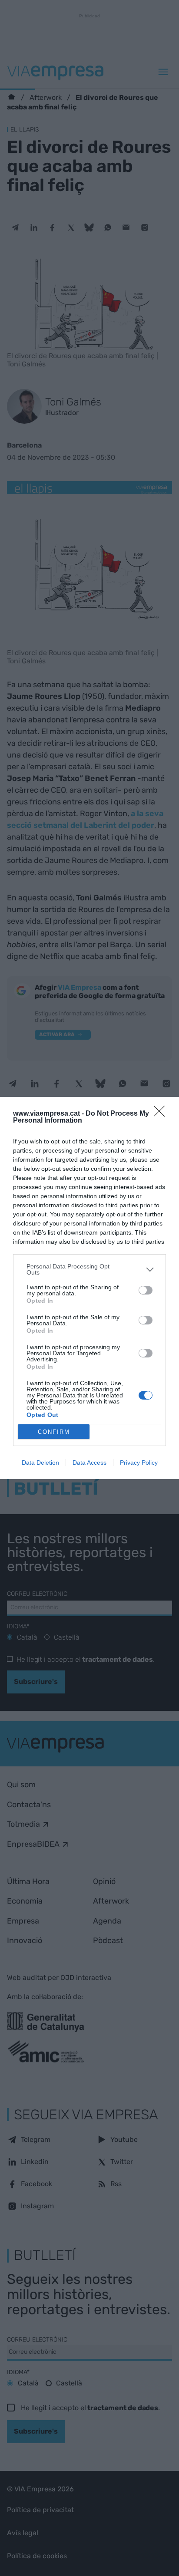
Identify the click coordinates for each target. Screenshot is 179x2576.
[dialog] (89, 1288)
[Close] (162, 1114)
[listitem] (89, 1269)
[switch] (146, 1290)
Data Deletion (40, 1463)
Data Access (89, 1463)
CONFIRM (54, 1432)
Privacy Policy (139, 1463)
